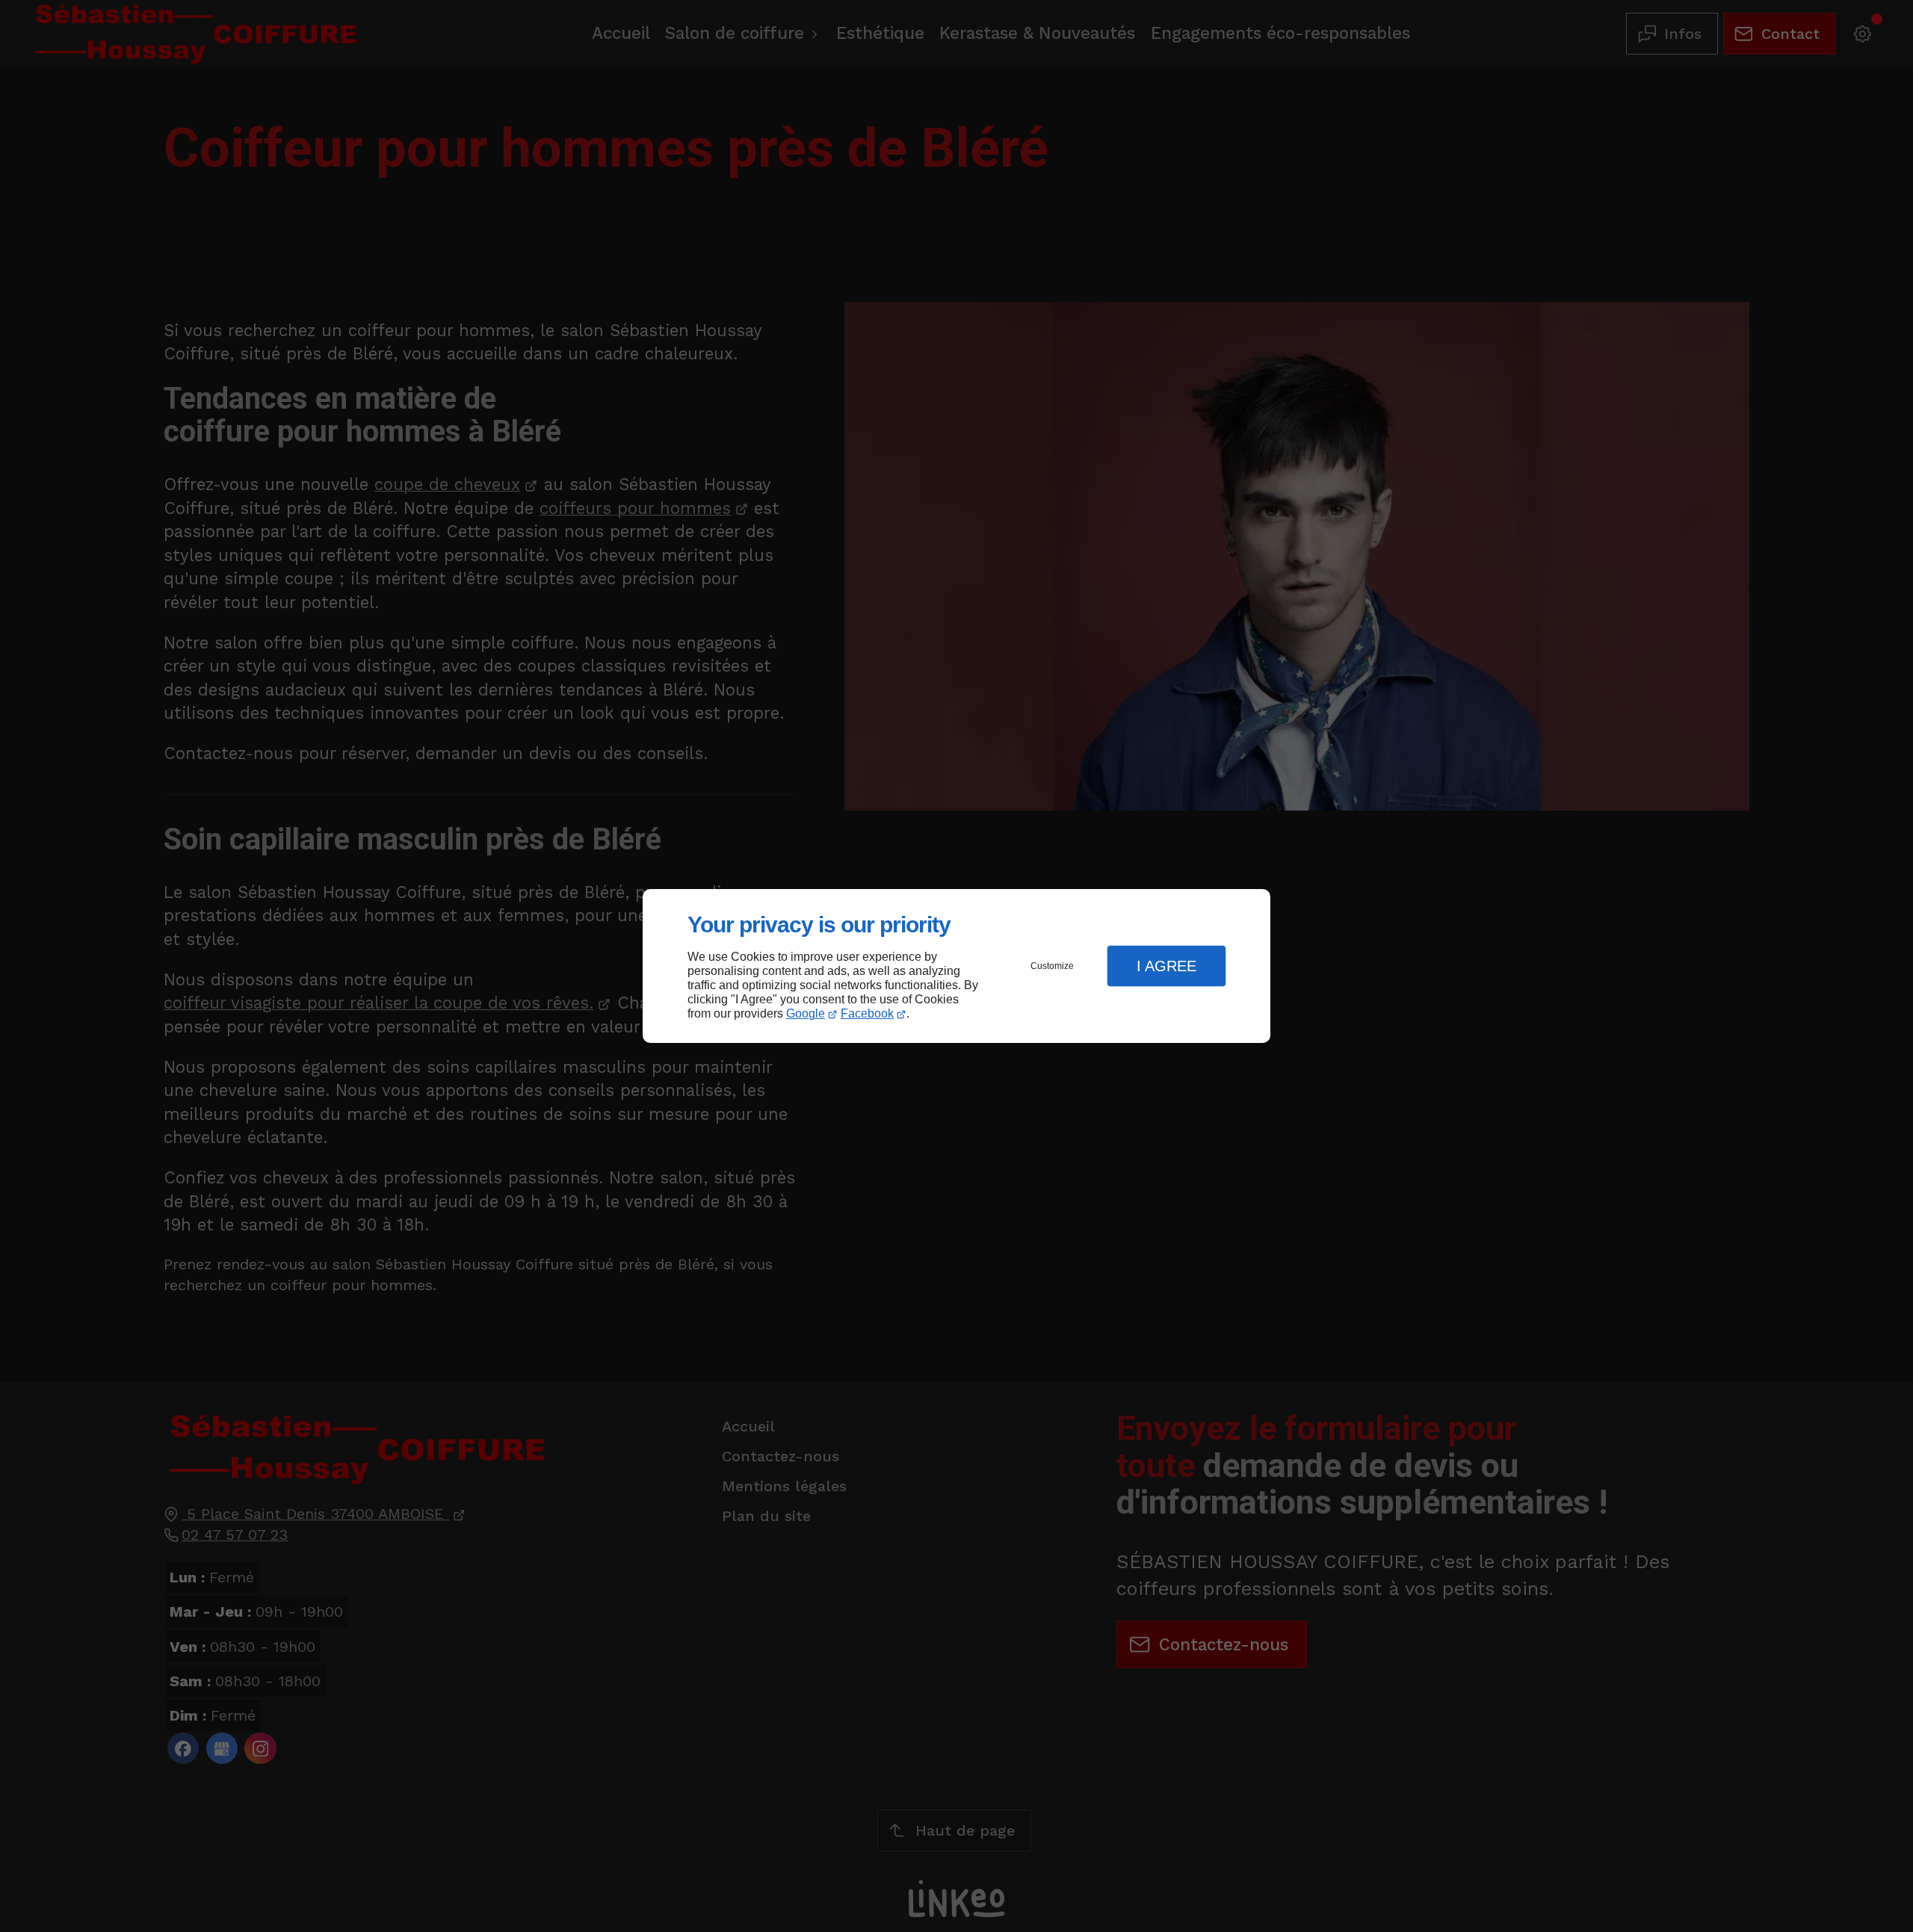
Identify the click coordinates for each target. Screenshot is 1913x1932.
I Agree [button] (1166, 966)
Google (806, 1013)
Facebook (867, 1013)
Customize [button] (1052, 966)
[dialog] (956, 966)
